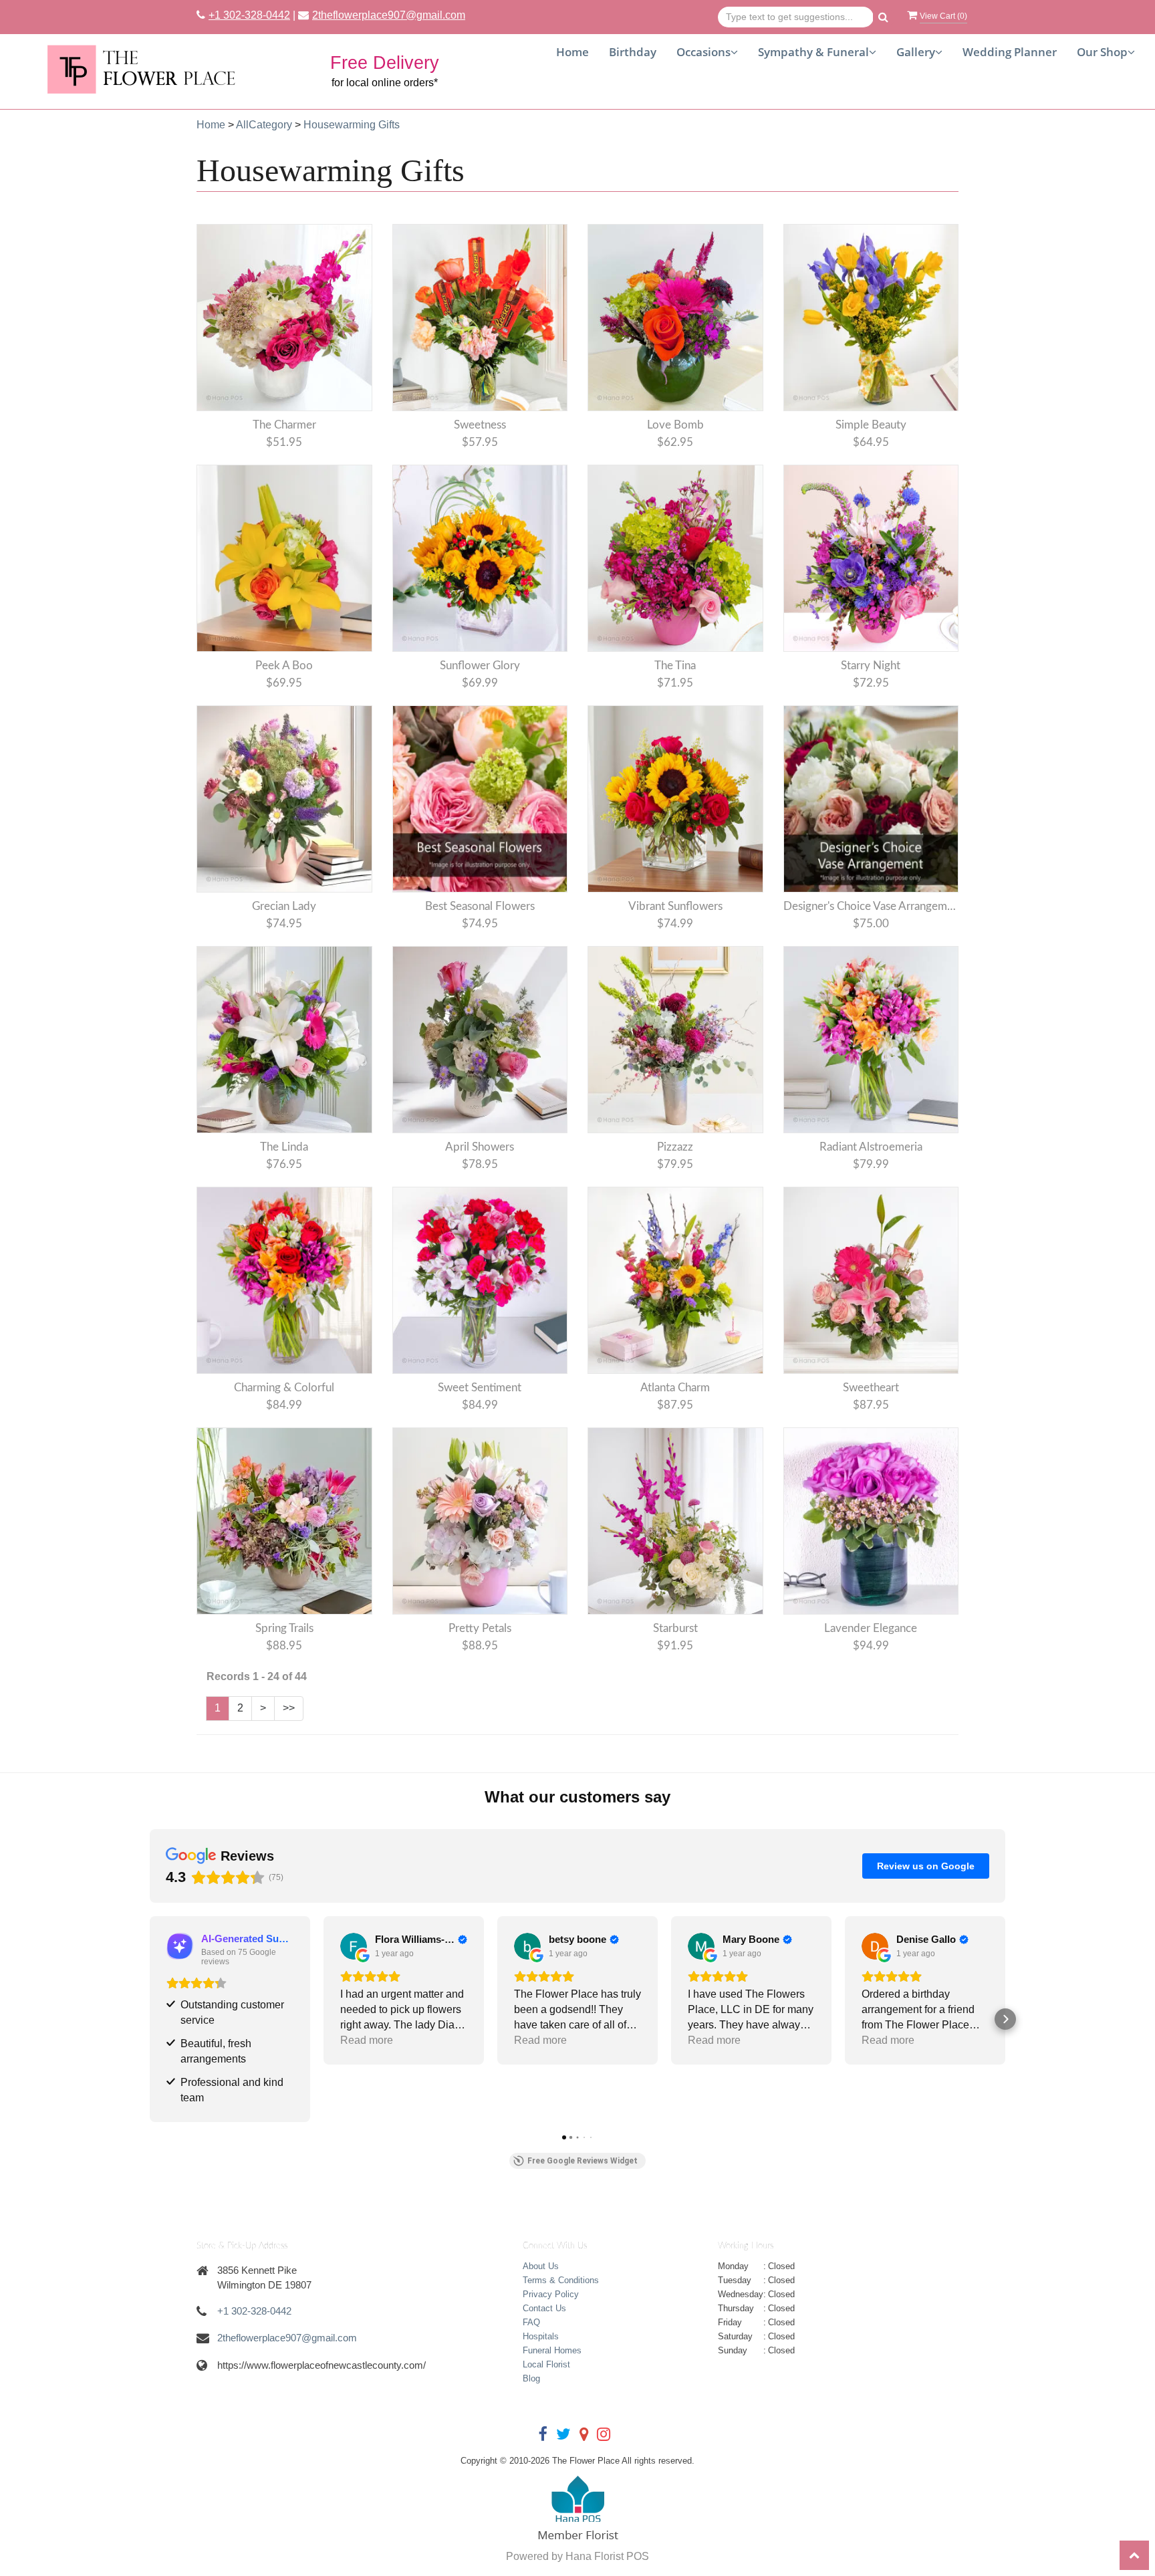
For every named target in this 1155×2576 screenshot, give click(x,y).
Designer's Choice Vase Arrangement (871, 906)
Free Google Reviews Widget (583, 2161)
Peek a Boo (284, 666)
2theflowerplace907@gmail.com (389, 15)
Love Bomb (675, 425)
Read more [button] (367, 2040)
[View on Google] (354, 1946)
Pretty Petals (480, 1628)
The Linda (284, 1147)
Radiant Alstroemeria (871, 1147)
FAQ (531, 2322)
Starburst (675, 1628)
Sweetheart (871, 1388)
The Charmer (284, 425)
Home (572, 52)
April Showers (480, 1147)
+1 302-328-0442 (249, 15)
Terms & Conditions (561, 2280)
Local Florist (546, 2364)
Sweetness (480, 425)
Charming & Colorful (284, 1388)
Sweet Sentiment (480, 1388)
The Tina (675, 666)
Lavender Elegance (871, 1628)
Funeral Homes (552, 2350)
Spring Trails (284, 1628)
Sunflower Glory (480, 666)
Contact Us (544, 2308)
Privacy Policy (551, 2294)
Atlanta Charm (675, 1388)
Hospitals (541, 2336)
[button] (150, 2019)
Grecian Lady (284, 906)
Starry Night (871, 666)
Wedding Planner (1010, 52)
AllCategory (264, 125)
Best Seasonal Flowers (480, 906)
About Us (541, 2266)
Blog (531, 2378)
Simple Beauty (871, 425)
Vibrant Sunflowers (675, 906)
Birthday (633, 52)
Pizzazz (675, 1147)
